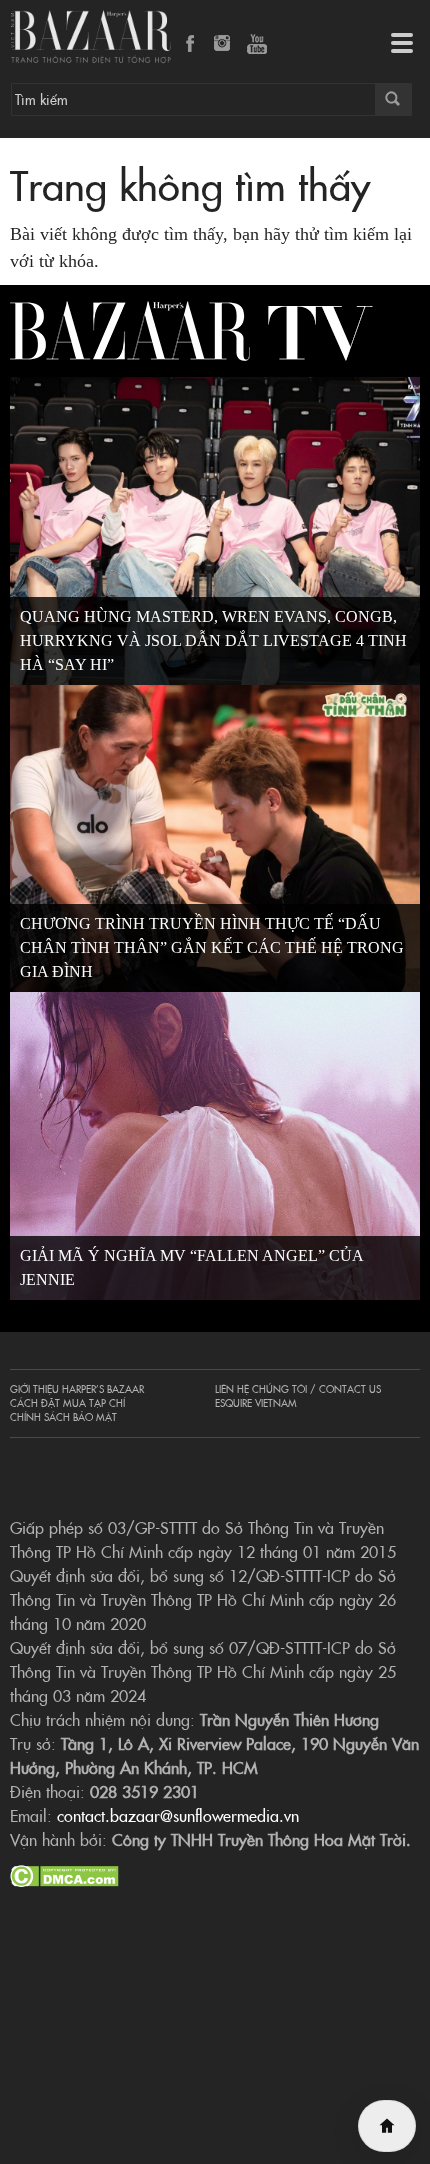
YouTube (257, 45)
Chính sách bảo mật (63, 1417)
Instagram (224, 45)
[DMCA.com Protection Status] (64, 1873)
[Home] (387, 2126)
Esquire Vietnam (256, 1403)
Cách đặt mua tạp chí (67, 1403)
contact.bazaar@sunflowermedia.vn (178, 1815)
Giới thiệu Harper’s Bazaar (77, 1389)
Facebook (191, 45)
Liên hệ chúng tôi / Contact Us (298, 1389)
